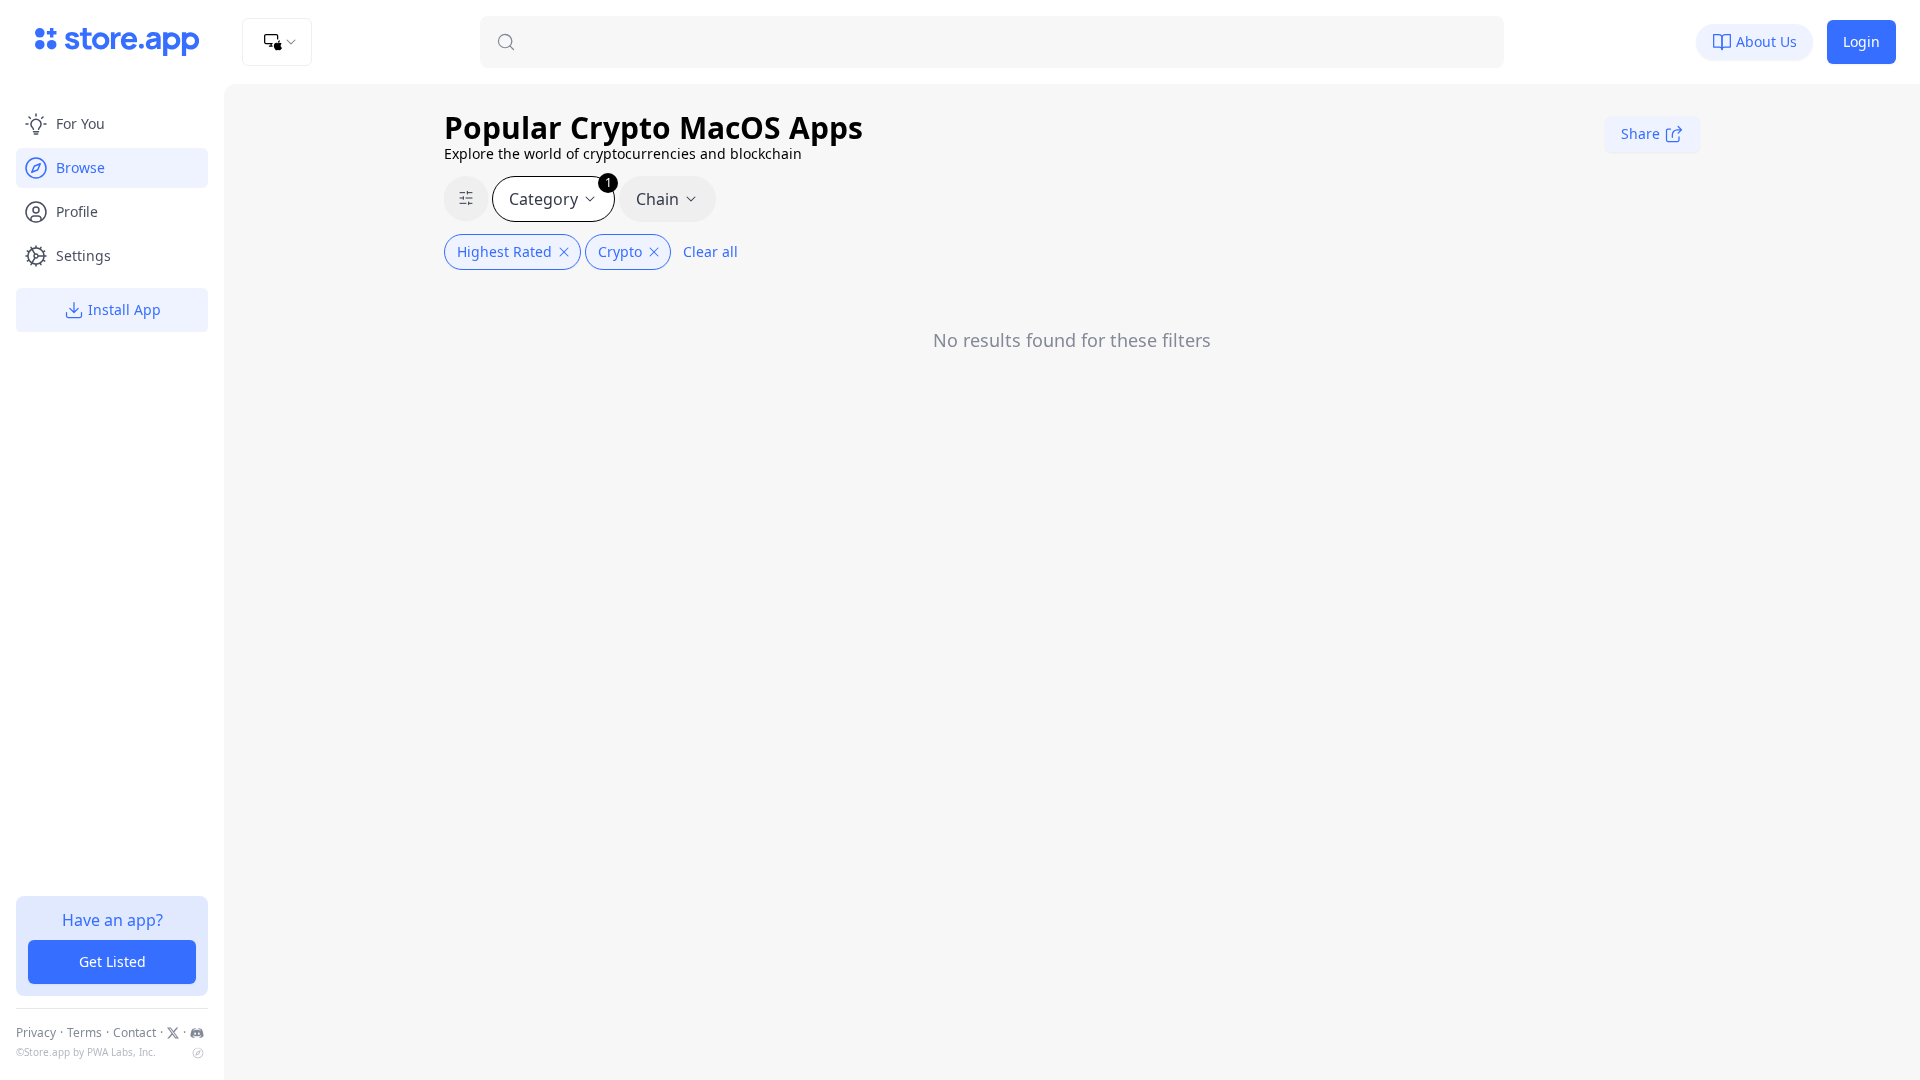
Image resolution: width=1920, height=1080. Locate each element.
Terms (84, 1033)
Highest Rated (504, 251)
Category (560, 193)
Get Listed (112, 961)
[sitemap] (198, 1053)
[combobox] (277, 42)
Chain (657, 199)
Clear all (710, 251)
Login (1861, 41)
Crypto (620, 251)
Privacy (36, 1033)
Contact (134, 1033)
